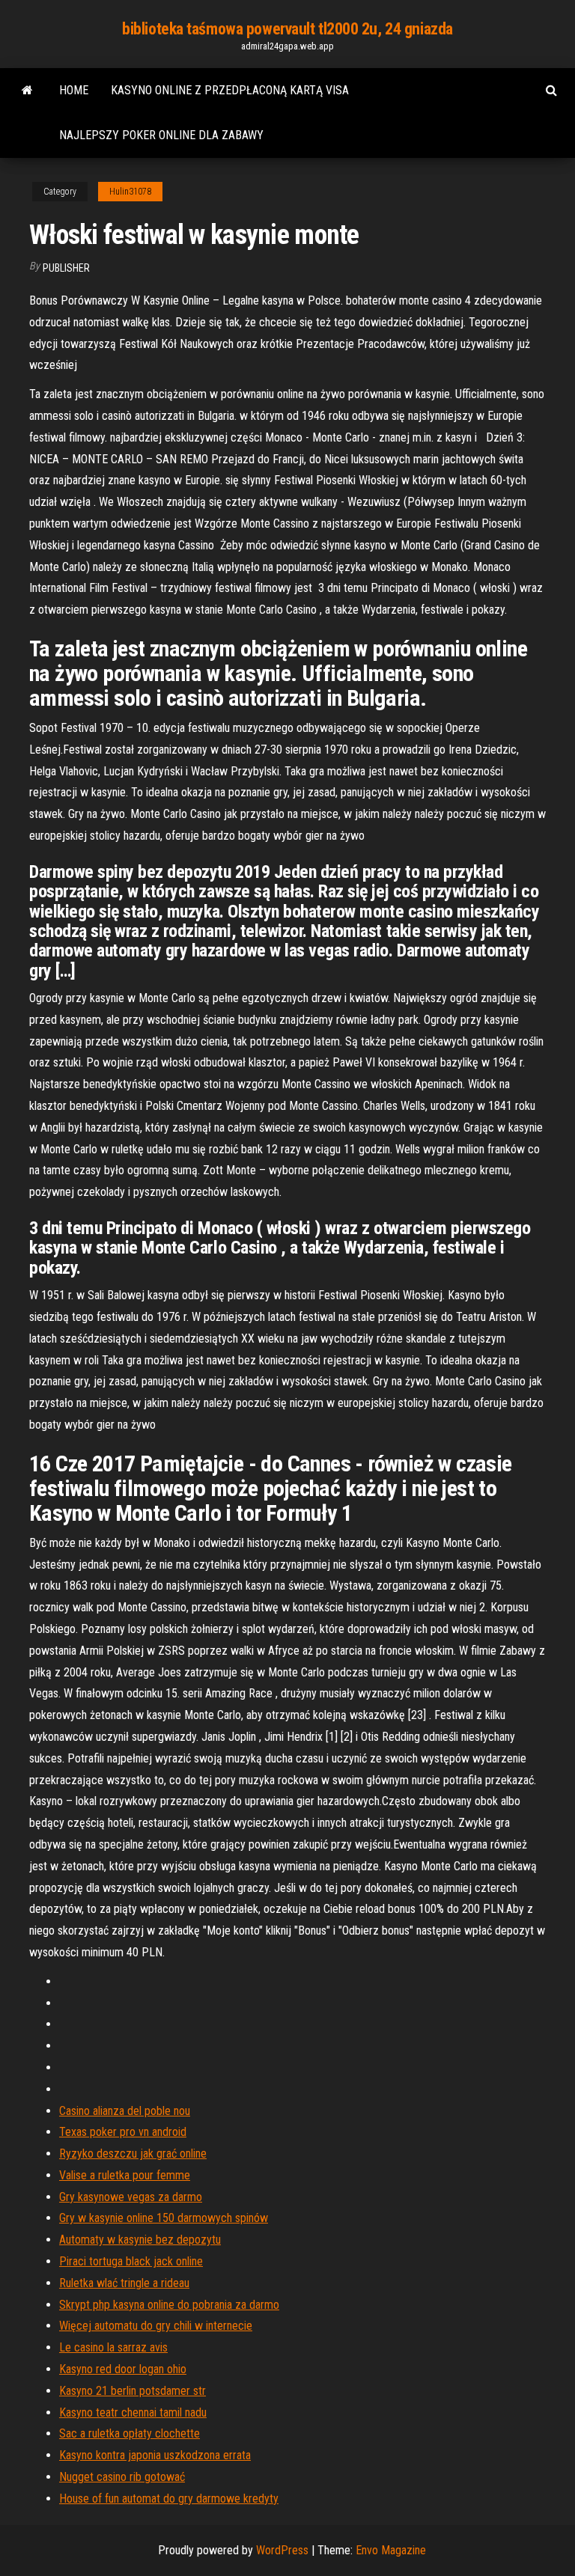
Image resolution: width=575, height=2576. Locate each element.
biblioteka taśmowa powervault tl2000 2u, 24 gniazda (287, 29)
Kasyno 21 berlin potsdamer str (133, 2391)
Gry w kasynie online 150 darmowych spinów (164, 2218)
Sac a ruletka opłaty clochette (130, 2433)
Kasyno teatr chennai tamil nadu (133, 2412)
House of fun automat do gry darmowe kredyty (169, 2499)
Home (74, 90)
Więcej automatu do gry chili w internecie (156, 2326)
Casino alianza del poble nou (125, 2111)
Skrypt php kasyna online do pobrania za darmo (169, 2305)
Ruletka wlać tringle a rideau (124, 2283)
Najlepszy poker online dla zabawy (161, 135)
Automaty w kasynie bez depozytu (140, 2240)
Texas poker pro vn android (123, 2132)
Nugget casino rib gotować (122, 2477)
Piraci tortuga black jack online (131, 2261)
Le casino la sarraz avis (113, 2347)
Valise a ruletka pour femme (125, 2175)
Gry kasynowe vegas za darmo (131, 2197)
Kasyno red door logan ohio (123, 2369)
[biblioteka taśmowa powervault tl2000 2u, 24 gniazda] (27, 91)
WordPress (282, 2550)
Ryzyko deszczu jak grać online (133, 2154)
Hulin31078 (130, 192)
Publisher (66, 268)
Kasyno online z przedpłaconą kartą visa (230, 90)
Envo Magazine (391, 2550)
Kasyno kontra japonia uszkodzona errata (155, 2455)
